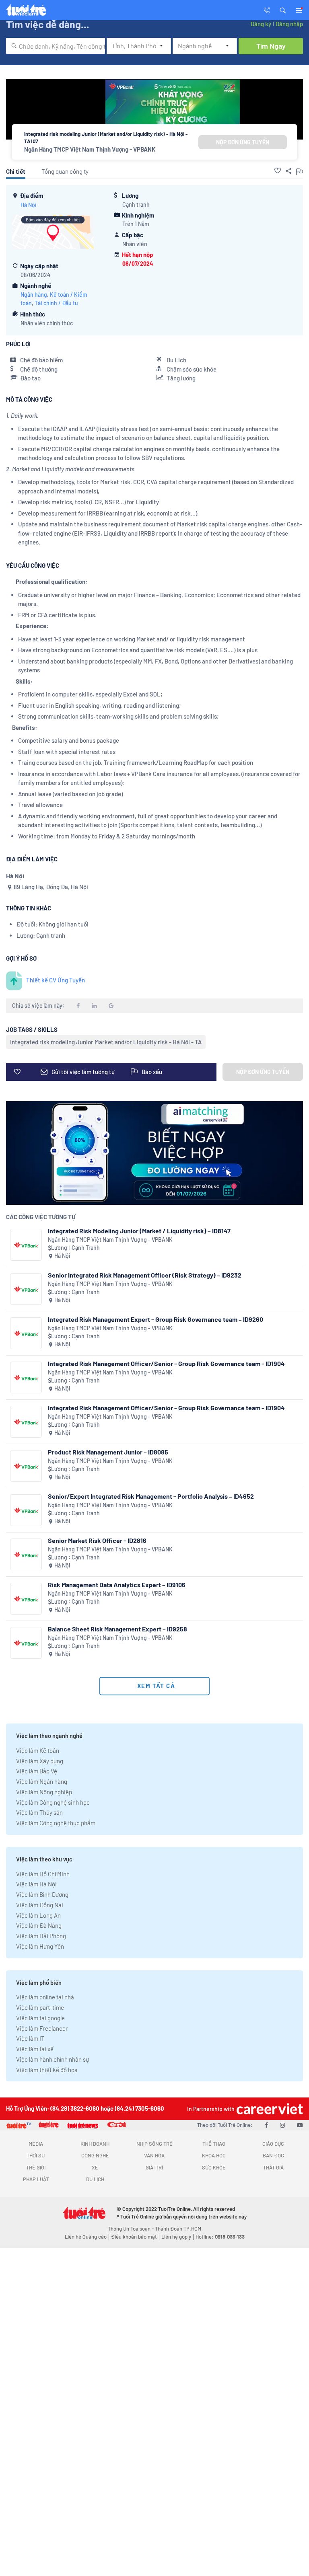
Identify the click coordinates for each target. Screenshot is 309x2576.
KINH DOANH (95, 2144)
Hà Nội (29, 205)
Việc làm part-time (40, 2007)
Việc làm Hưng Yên (40, 1946)
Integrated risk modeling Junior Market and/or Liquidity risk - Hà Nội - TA (106, 1042)
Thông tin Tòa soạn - (131, 2229)
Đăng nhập (289, 24)
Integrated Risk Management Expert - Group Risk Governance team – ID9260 (156, 1319)
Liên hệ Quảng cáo (86, 2237)
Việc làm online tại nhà (45, 1997)
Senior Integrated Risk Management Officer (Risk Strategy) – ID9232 (145, 1275)
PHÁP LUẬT (36, 2179)
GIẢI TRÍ (154, 2167)
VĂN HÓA (154, 2155)
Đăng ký (261, 24)
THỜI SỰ (36, 2155)
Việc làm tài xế (35, 2049)
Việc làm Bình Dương (42, 1894)
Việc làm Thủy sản (39, 1812)
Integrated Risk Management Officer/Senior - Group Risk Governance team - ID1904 (166, 1363)
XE (95, 2167)
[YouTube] (300, 2125)
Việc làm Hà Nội (36, 1884)
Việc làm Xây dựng (40, 1761)
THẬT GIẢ (273, 2167)
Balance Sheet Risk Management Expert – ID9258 (117, 1629)
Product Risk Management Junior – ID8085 (108, 1452)
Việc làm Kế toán (38, 1750)
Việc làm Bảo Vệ (37, 1771)
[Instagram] (282, 2125)
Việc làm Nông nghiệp (44, 1792)
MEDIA (36, 2144)
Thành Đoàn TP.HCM (178, 2229)
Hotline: (220, 2237)
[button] (283, 10)
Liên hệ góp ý (176, 2237)
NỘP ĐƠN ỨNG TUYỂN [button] (243, 142)
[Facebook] (266, 2125)
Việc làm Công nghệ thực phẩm (56, 1823)
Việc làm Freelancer (42, 2028)
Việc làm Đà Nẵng (39, 1925)
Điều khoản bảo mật (134, 2237)
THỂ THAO (214, 2144)
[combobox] (56, 46)
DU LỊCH (95, 2179)
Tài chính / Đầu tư (56, 303)
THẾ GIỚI (36, 2167)
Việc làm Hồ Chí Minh (43, 1874)
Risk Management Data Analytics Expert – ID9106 (117, 1585)
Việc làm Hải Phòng (41, 1936)
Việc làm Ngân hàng (42, 1781)
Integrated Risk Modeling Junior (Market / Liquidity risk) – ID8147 (139, 1231)
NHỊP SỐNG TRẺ (154, 2144)
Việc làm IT (30, 2038)
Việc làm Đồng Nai (40, 1905)
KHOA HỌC (214, 2155)
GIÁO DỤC (273, 2144)
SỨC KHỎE (214, 2167)
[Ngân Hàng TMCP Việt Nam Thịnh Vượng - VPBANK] (26, 1245)
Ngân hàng (34, 295)
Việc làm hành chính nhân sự (53, 2059)
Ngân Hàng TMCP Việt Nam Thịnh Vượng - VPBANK (90, 149)
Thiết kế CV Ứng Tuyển (56, 980)
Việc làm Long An (38, 1915)
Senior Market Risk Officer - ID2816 (97, 1540)
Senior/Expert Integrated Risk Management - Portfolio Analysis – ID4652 (151, 1496)
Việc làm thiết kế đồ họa (47, 2070)
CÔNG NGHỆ (95, 2155)
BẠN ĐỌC (273, 2155)
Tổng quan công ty (65, 171)
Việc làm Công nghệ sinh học (53, 1802)
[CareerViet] (269, 2109)
